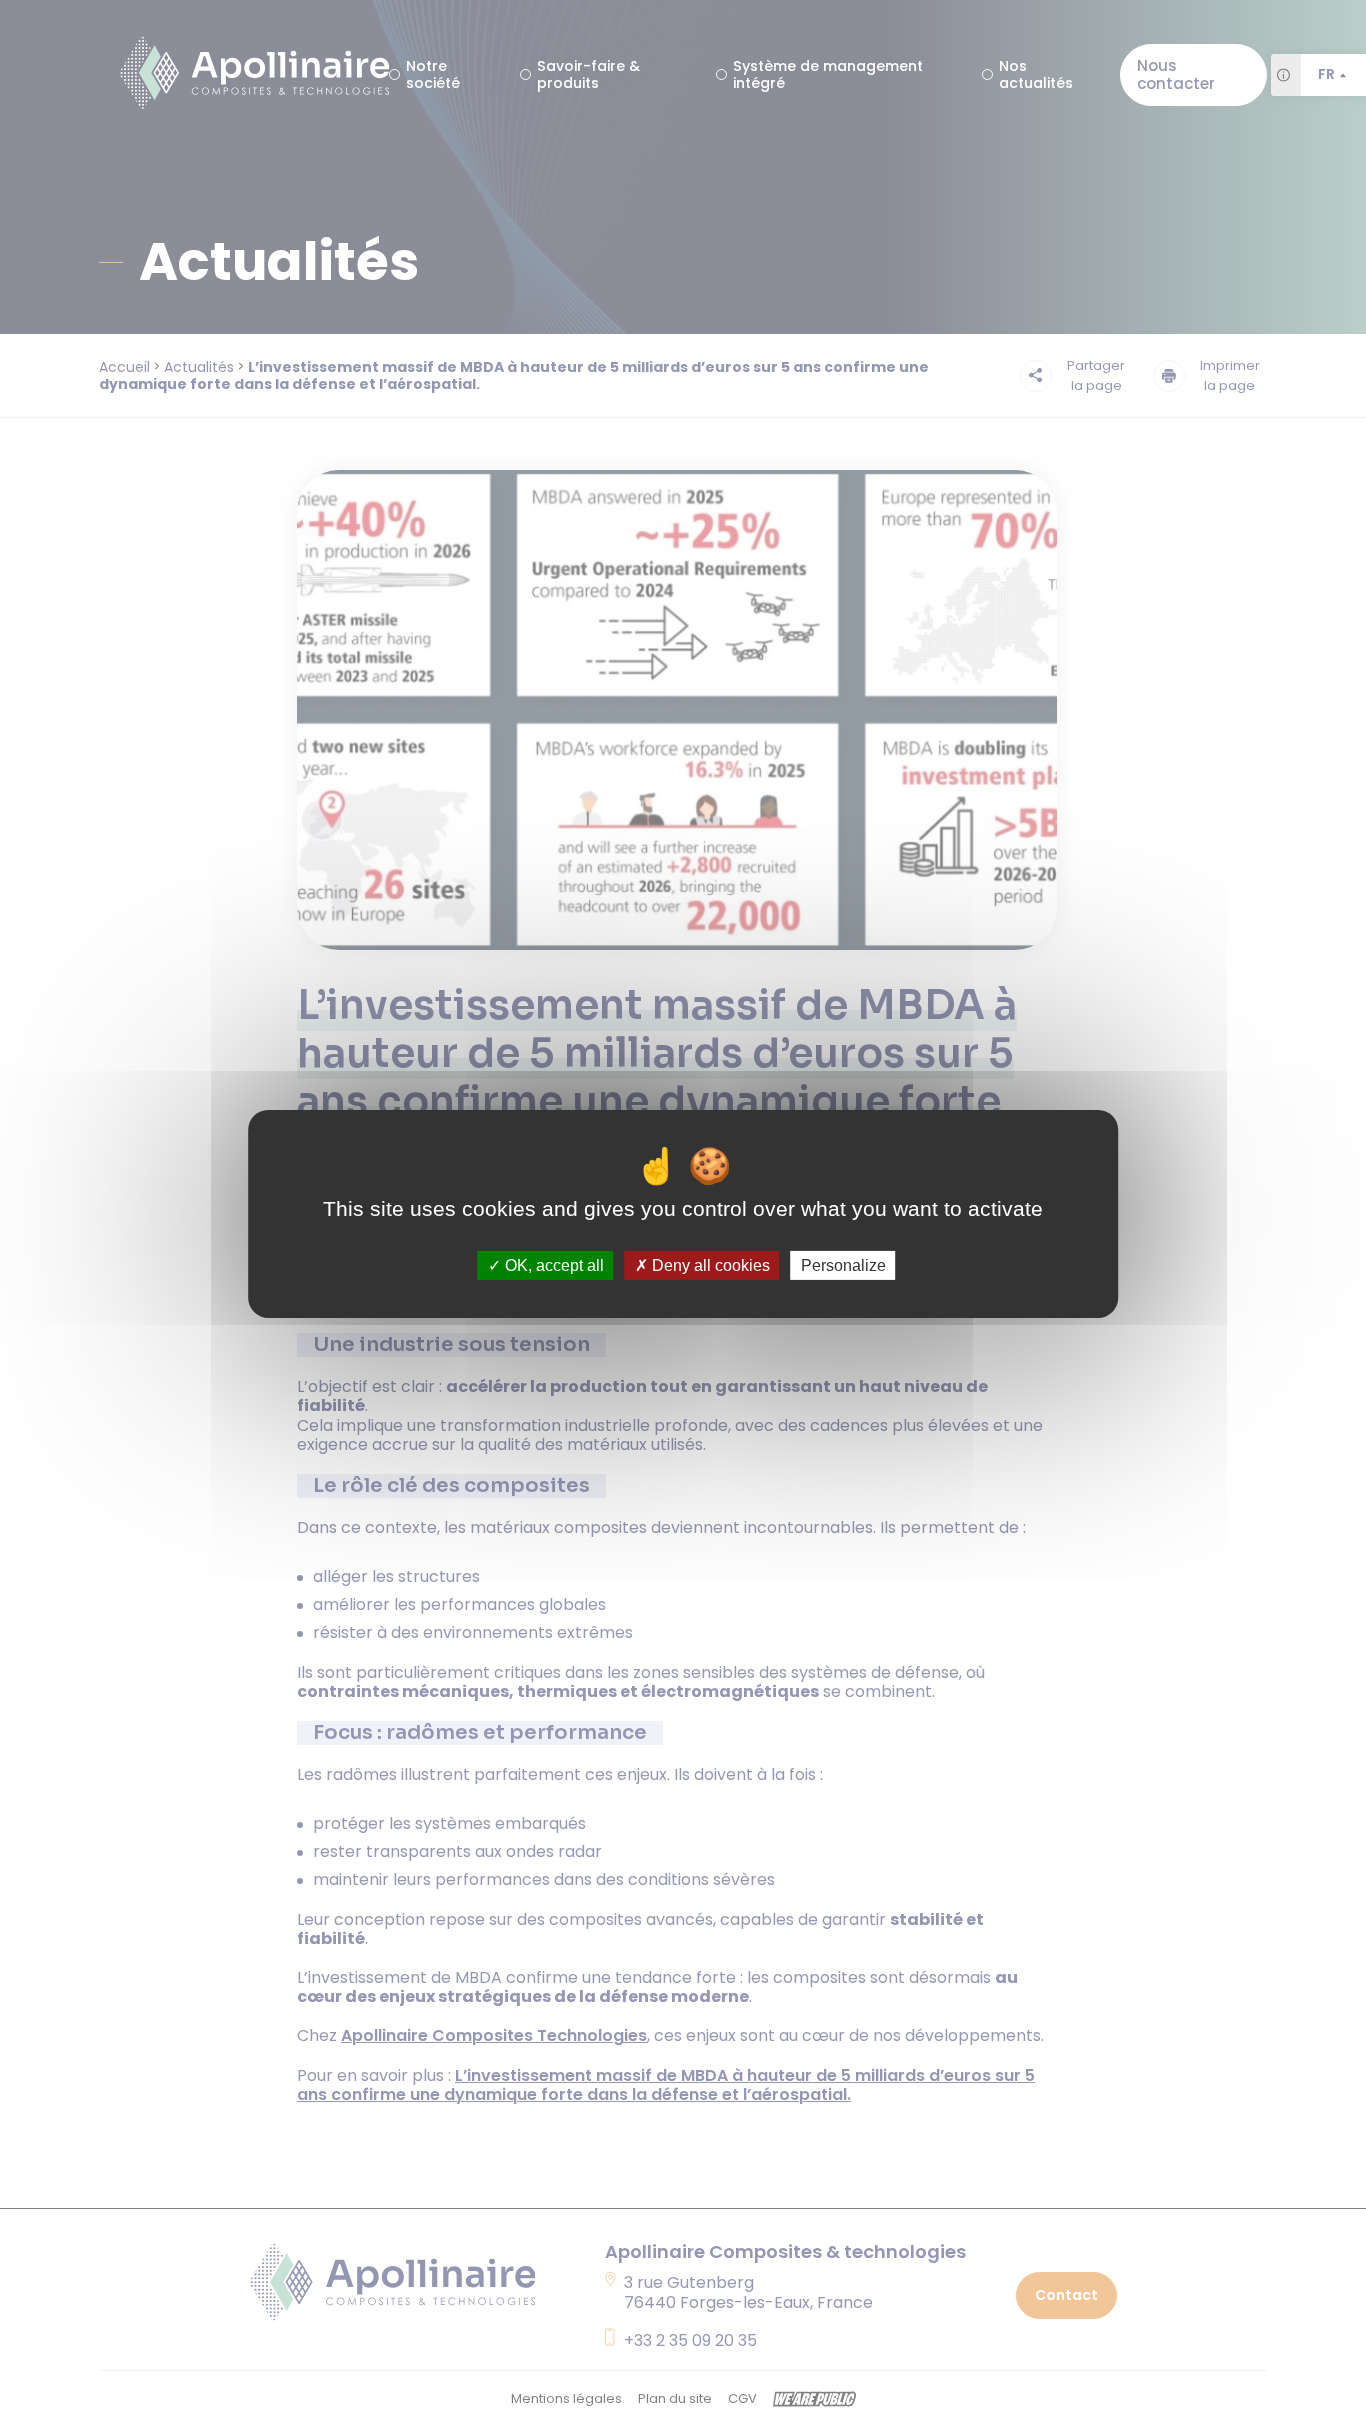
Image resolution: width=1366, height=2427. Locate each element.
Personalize (843, 1264)
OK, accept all (552, 1264)
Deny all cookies (709, 1264)
